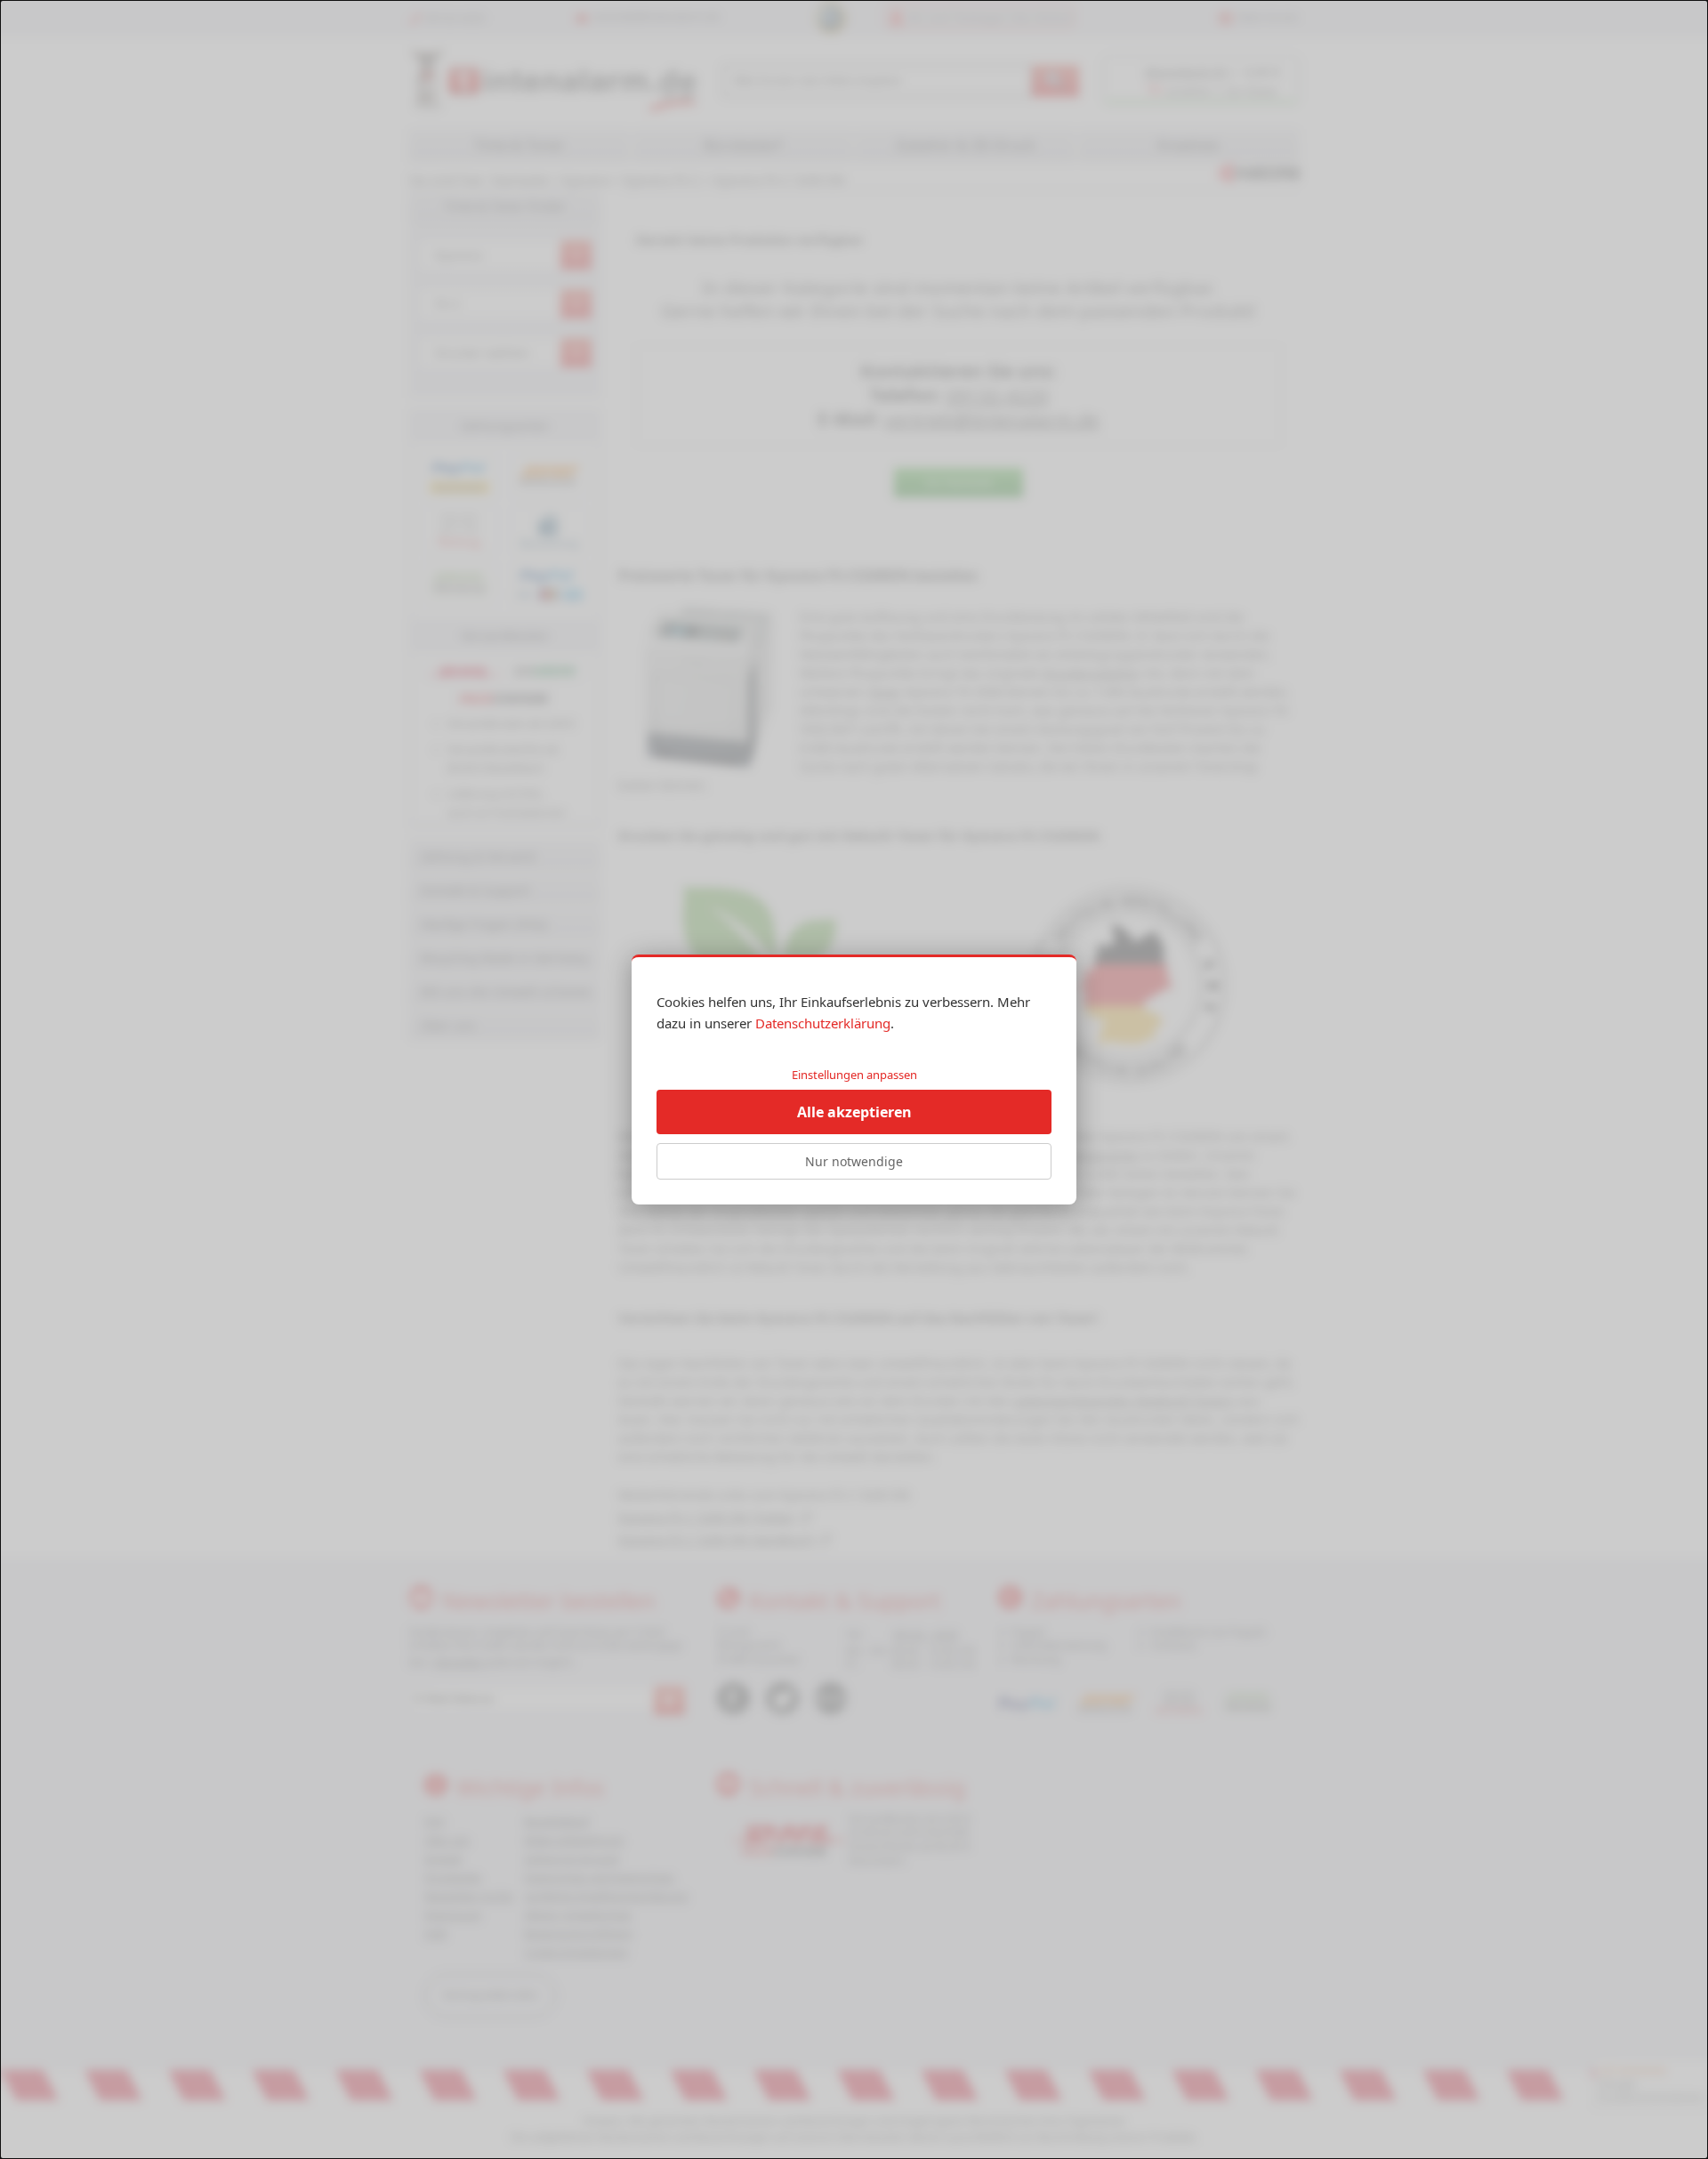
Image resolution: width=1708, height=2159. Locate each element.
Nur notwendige (854, 1161)
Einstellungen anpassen (854, 1075)
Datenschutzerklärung (823, 1023)
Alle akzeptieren (854, 1112)
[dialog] (854, 1079)
